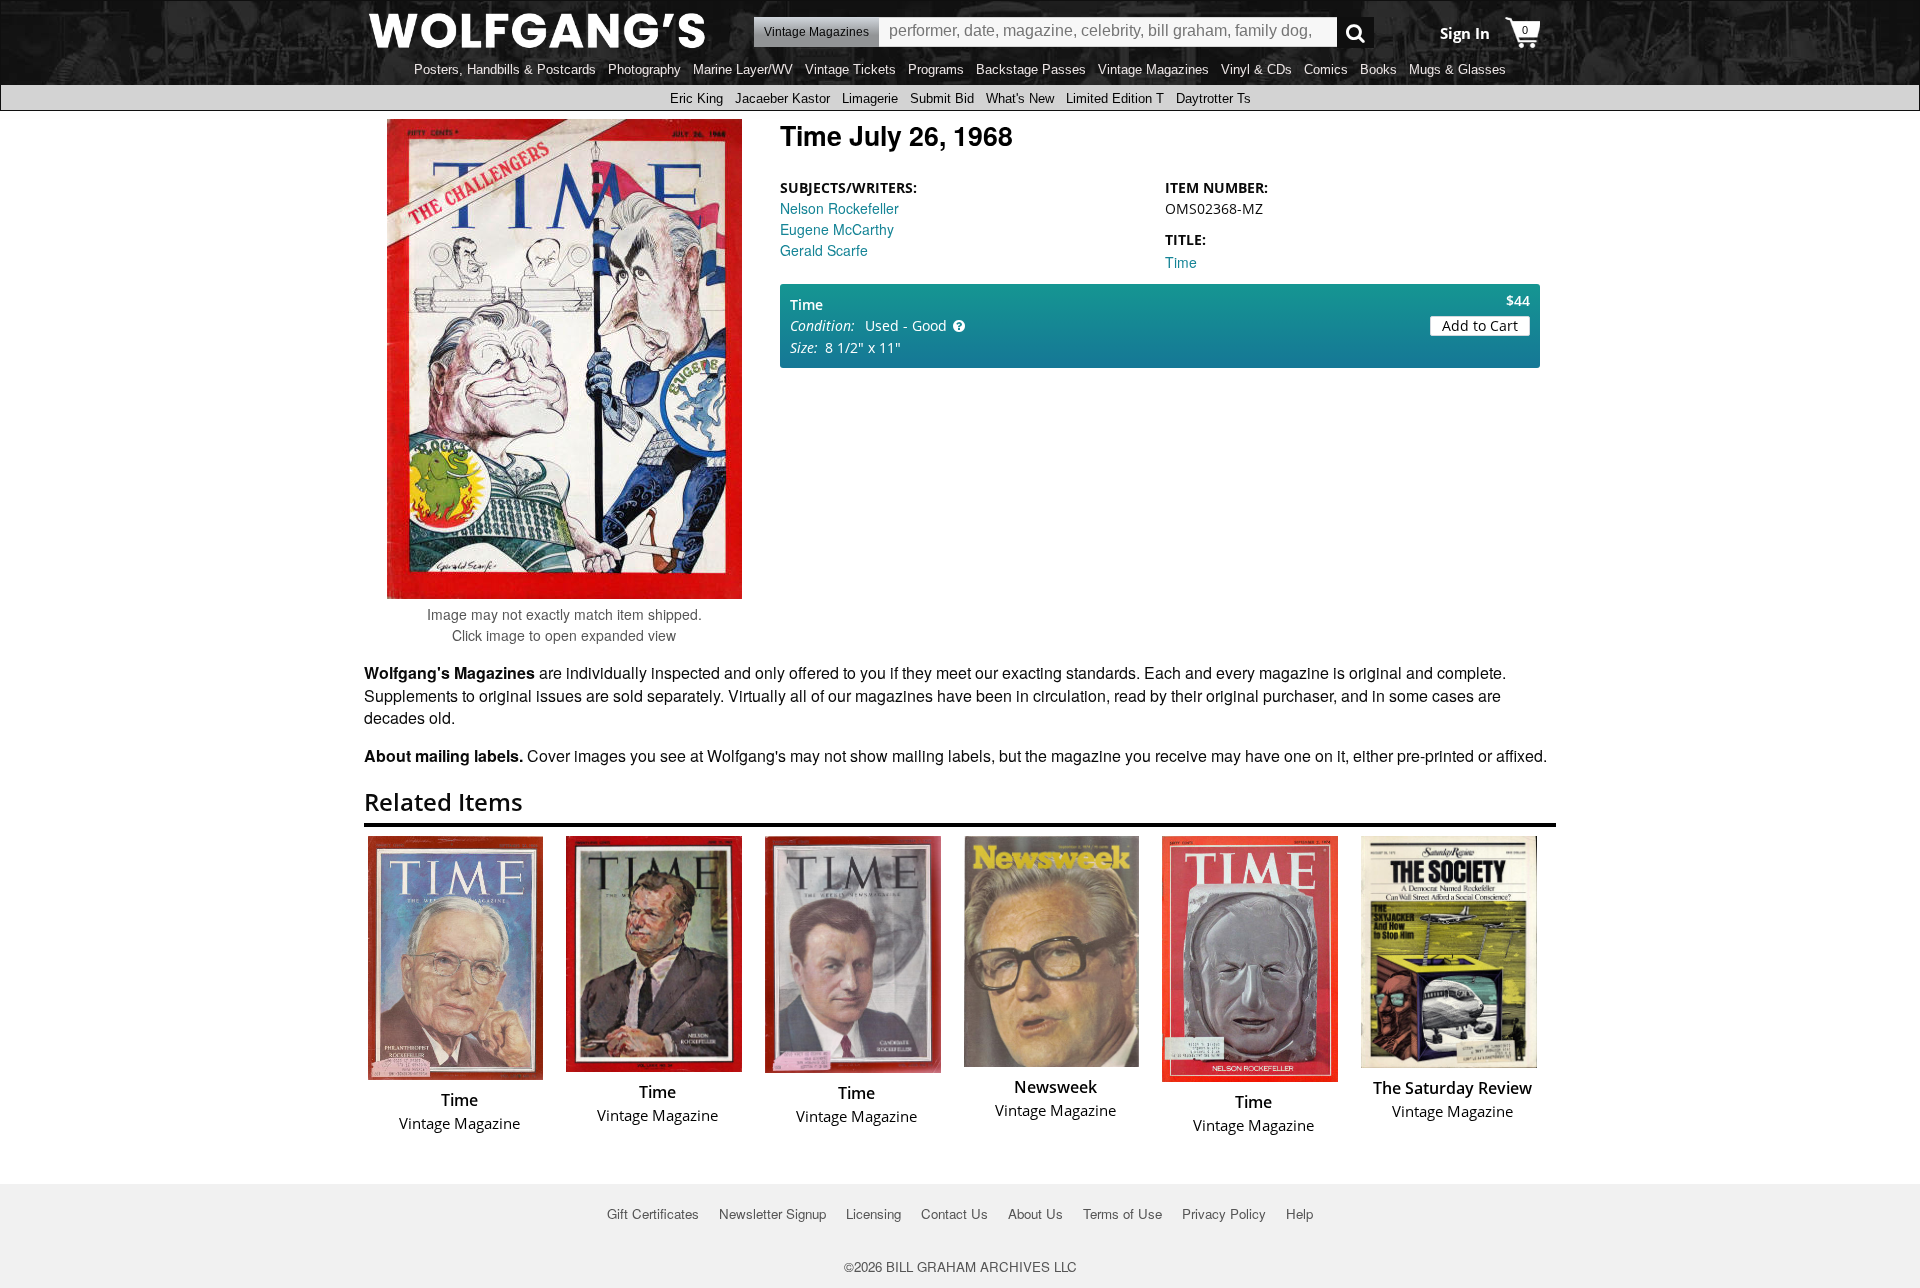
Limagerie (870, 98)
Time (1181, 262)
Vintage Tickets (850, 69)
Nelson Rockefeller (839, 208)
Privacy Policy (1224, 1213)
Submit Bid (942, 98)
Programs (936, 69)
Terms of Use (1122, 1213)
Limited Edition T (1115, 98)
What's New (1020, 98)
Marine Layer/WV (743, 69)
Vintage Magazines (1153, 69)
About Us (1035, 1213)
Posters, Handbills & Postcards (505, 69)
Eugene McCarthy (837, 229)
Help (1299, 1213)
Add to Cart (1480, 325)
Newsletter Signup (772, 1213)
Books (1378, 69)
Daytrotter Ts (1213, 98)
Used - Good (906, 325)
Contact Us (954, 1213)
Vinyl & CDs (1256, 69)
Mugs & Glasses (1457, 69)
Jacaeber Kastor (782, 98)
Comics (1326, 69)
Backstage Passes (1031, 69)
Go (1355, 32)
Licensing (873, 1213)
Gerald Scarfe (824, 250)
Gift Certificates (653, 1213)
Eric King (696, 98)
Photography (644, 69)
